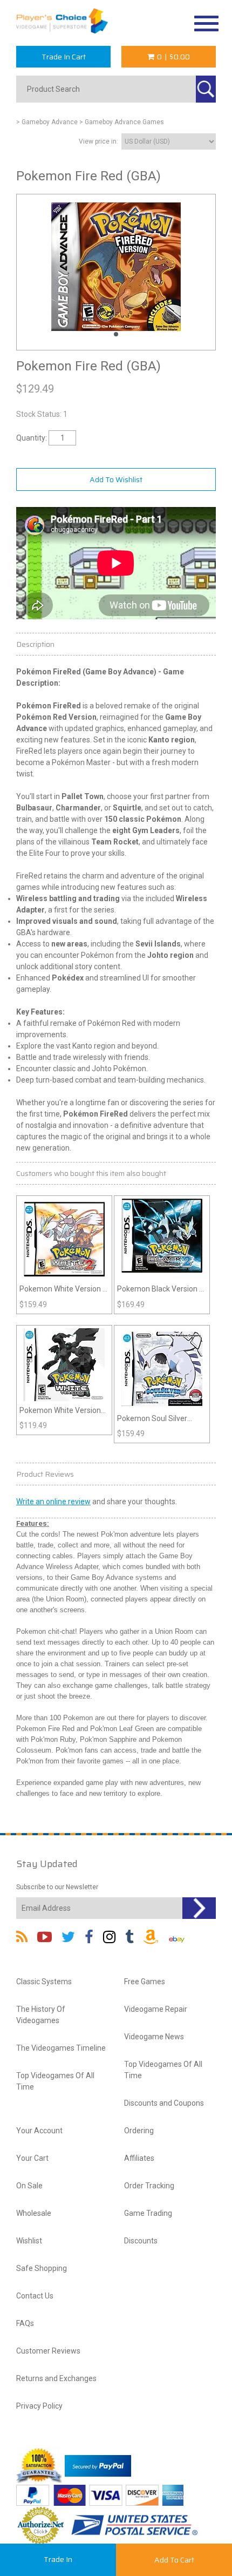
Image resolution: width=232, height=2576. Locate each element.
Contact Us (35, 2296)
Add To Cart (174, 2560)
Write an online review (53, 1502)
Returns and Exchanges (56, 2378)
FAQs (25, 2323)
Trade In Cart (64, 57)
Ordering (139, 2131)
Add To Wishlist (116, 479)
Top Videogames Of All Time (55, 2081)
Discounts (141, 2241)
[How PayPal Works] (98, 2465)
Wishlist (29, 2241)
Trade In (58, 2559)
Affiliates (139, 2158)
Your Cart (32, 2158)
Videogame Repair (156, 2009)
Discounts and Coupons (164, 2103)
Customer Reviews (48, 2351)
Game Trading (148, 2213)
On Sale (29, 2186)
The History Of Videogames (41, 2015)
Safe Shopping (42, 2268)
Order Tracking (149, 2186)
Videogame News (154, 2037)
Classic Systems (44, 1982)
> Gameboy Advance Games (122, 122)
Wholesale (34, 2213)
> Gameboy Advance (47, 122)
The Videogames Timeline (61, 2048)
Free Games (145, 1982)
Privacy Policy (39, 2406)
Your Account (39, 2131)
